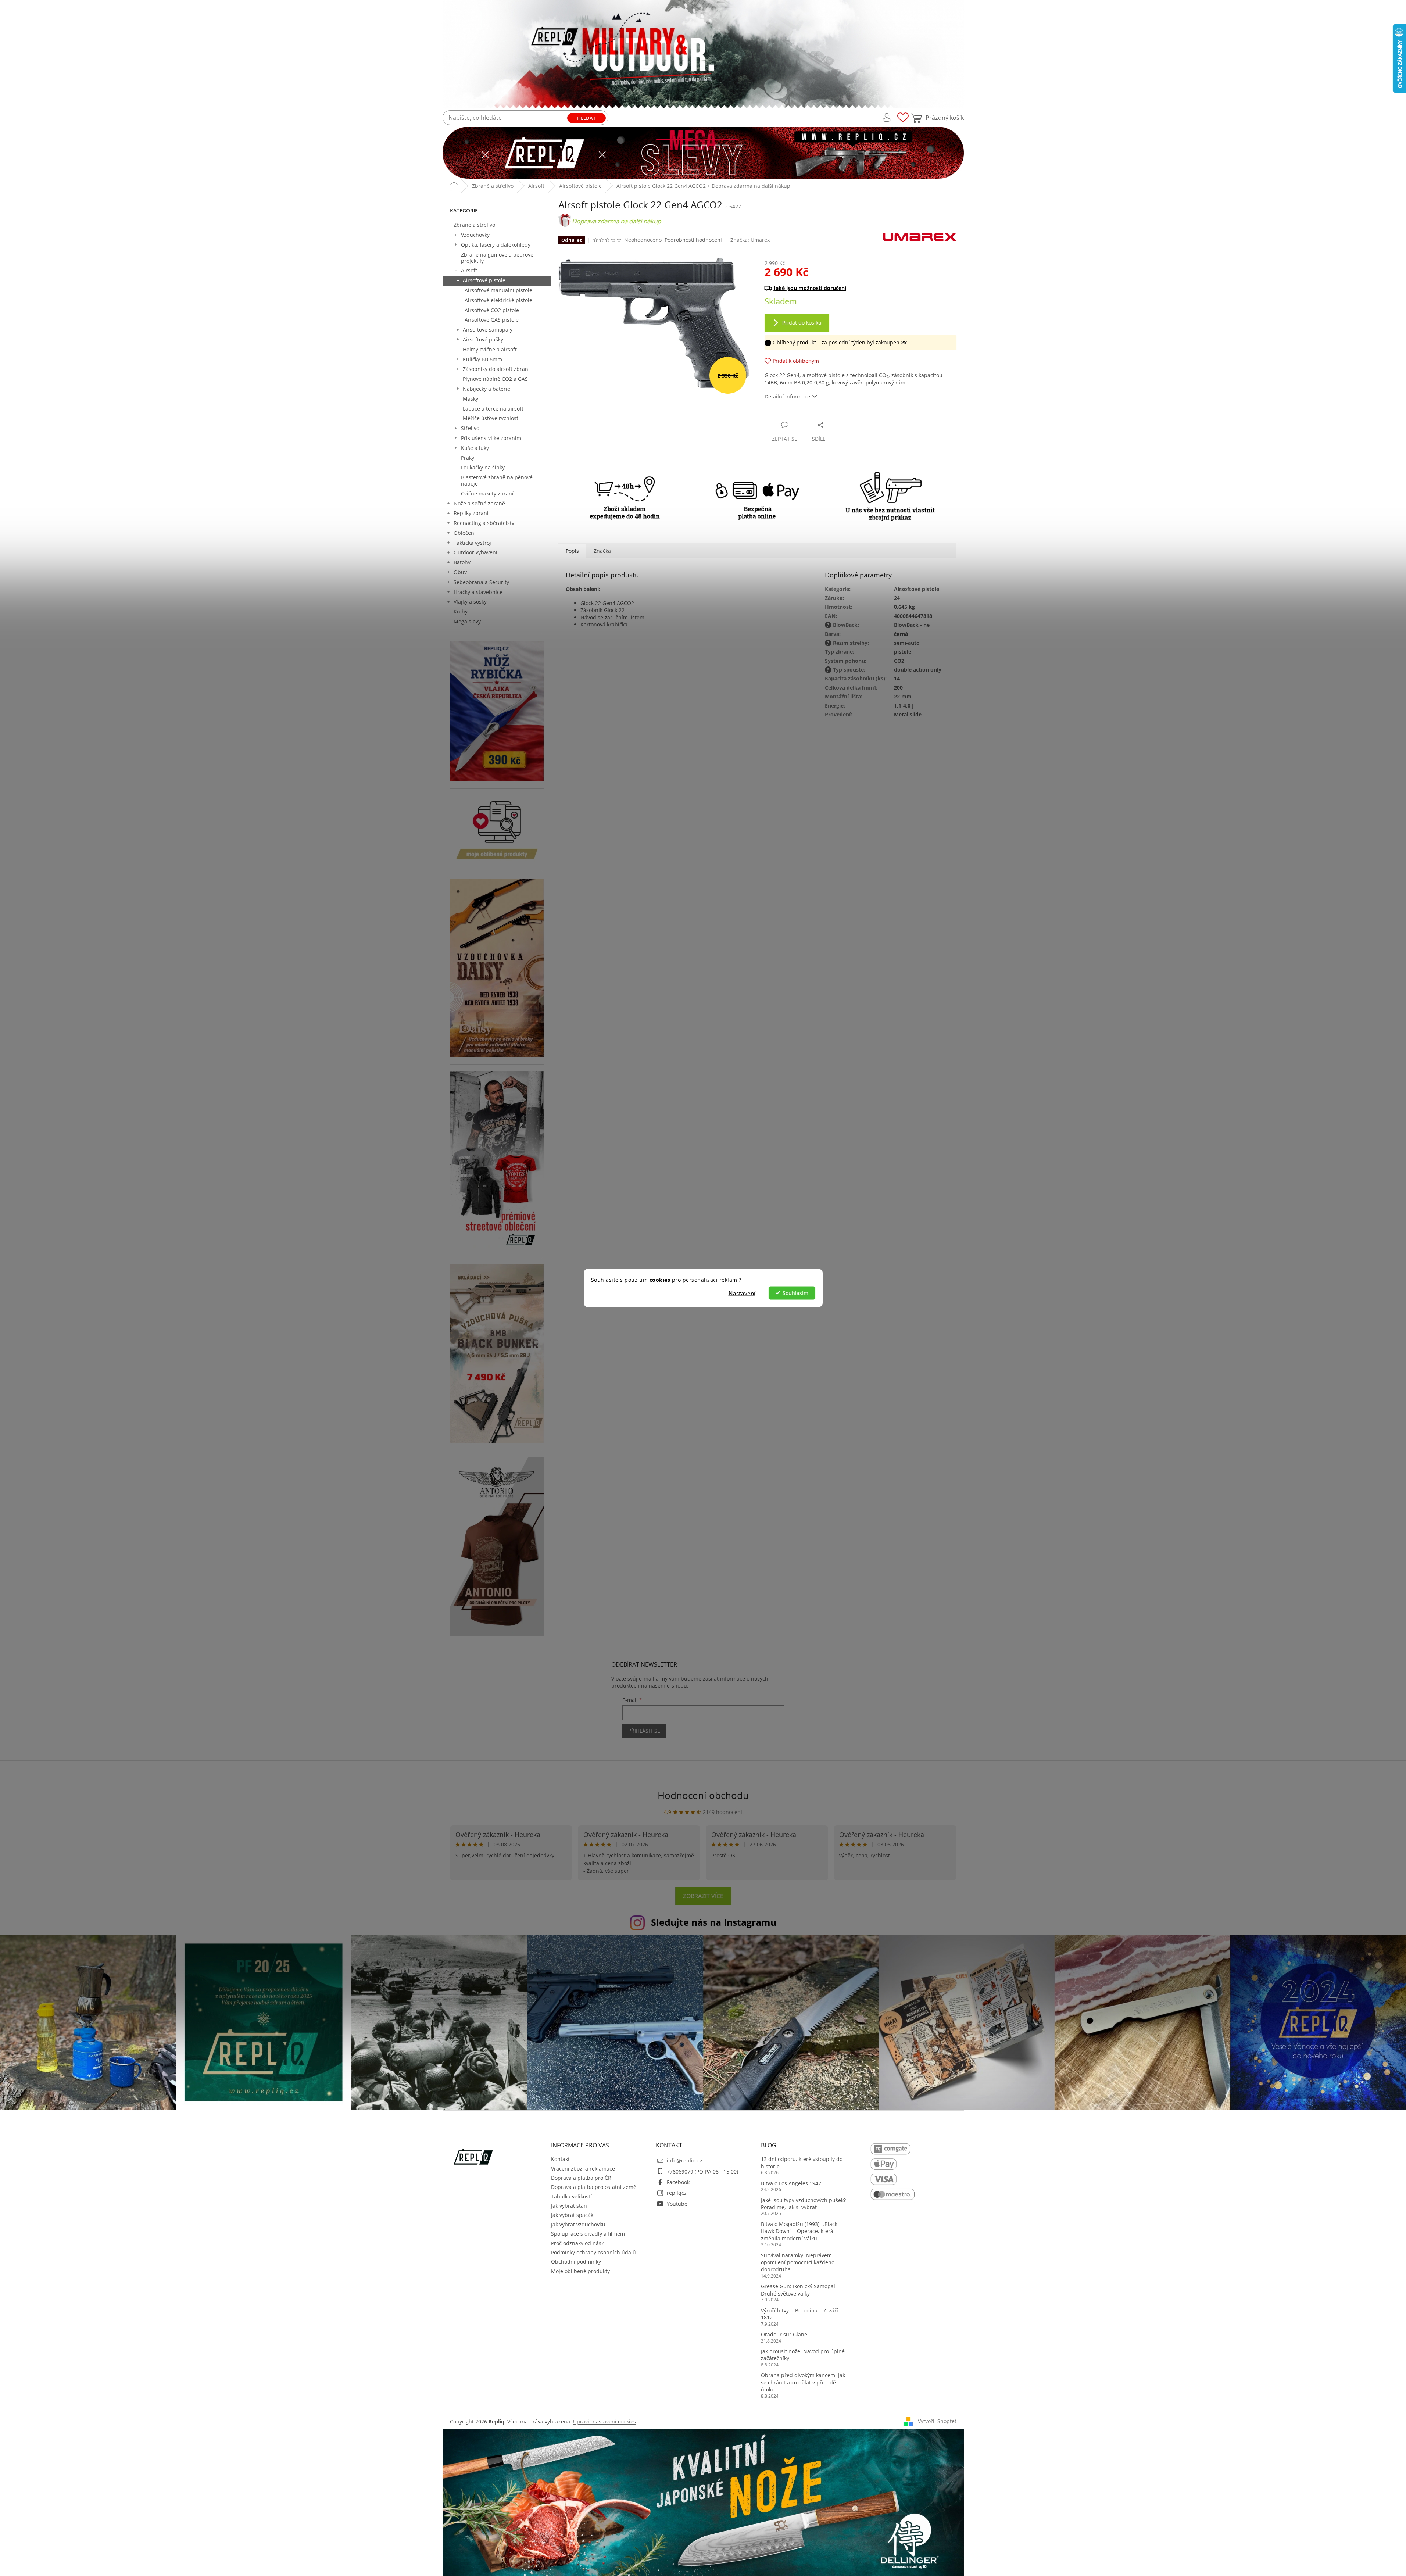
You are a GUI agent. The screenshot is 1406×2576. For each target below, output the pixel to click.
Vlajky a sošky (470, 602)
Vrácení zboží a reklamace (583, 2169)
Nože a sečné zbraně (479, 503)
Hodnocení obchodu (703, 1795)
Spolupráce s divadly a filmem (588, 2234)
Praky (468, 458)
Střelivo (470, 428)
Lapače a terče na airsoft (493, 409)
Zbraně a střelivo (474, 225)
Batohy (462, 562)
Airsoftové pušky (483, 339)
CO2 (899, 661)
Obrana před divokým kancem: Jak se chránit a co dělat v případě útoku (803, 2382)
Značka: (750, 240)
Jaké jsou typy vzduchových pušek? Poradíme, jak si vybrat (803, 2204)
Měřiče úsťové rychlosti (491, 418)
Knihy (461, 611)
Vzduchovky (475, 235)
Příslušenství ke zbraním (491, 438)
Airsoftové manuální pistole (498, 290)
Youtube (677, 2204)
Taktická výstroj (472, 543)
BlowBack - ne (912, 625)
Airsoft (469, 270)
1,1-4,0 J (904, 706)
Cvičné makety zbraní (487, 493)
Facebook (678, 2182)
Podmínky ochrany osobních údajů (593, 2252)
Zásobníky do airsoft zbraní (496, 369)
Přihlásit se (644, 1731)
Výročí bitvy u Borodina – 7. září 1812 (799, 2314)
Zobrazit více (703, 1896)
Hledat (586, 118)
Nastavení (742, 1293)
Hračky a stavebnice (478, 592)
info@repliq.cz (685, 2160)
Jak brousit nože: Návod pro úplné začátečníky (803, 2355)
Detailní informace (787, 396)
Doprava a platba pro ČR (581, 2178)
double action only (918, 670)
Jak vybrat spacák (572, 2215)
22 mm (903, 696)
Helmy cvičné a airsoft (490, 349)
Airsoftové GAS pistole (492, 320)
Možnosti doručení (857, 288)
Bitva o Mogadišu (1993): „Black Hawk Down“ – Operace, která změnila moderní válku (799, 2231)
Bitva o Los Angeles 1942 (791, 2183)
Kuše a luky (475, 448)
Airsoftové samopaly (488, 330)
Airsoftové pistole (484, 280)
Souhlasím (795, 1293)
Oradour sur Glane (784, 2334)
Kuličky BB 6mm (482, 359)
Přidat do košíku (802, 323)
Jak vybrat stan (569, 2206)
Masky (471, 399)
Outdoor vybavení (475, 552)
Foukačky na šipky (483, 467)
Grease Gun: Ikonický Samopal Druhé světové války (798, 2290)
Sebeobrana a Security (481, 582)
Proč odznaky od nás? (577, 2243)
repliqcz (677, 2193)
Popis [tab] (572, 551)
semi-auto (907, 643)
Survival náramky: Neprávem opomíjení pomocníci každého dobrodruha (798, 2262)
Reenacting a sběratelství (485, 523)
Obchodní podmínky (576, 2262)
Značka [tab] (602, 551)
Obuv (460, 572)
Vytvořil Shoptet (937, 2421)
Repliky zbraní (471, 513)
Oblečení (465, 533)
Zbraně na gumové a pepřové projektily (497, 258)
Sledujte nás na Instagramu (714, 1922)
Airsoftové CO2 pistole (492, 310)
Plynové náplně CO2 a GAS (495, 379)
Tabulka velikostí (571, 2196)
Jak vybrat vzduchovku (578, 2224)
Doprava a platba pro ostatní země (594, 2187)
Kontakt (560, 2159)
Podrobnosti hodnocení (693, 240)
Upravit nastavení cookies (604, 2421)
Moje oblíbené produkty (580, 2271)
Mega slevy (467, 621)
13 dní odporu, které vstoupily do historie (802, 2162)
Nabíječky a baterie (486, 389)
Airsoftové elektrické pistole (498, 300)
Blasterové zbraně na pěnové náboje (497, 480)
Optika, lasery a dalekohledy (496, 245)
